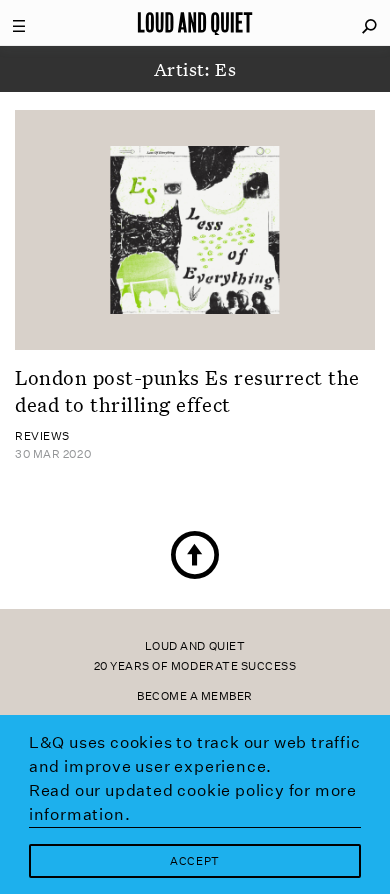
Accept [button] (194, 861)
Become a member (195, 696)
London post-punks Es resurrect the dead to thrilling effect (187, 390)
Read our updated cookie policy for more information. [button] (193, 802)
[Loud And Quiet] (195, 23)
